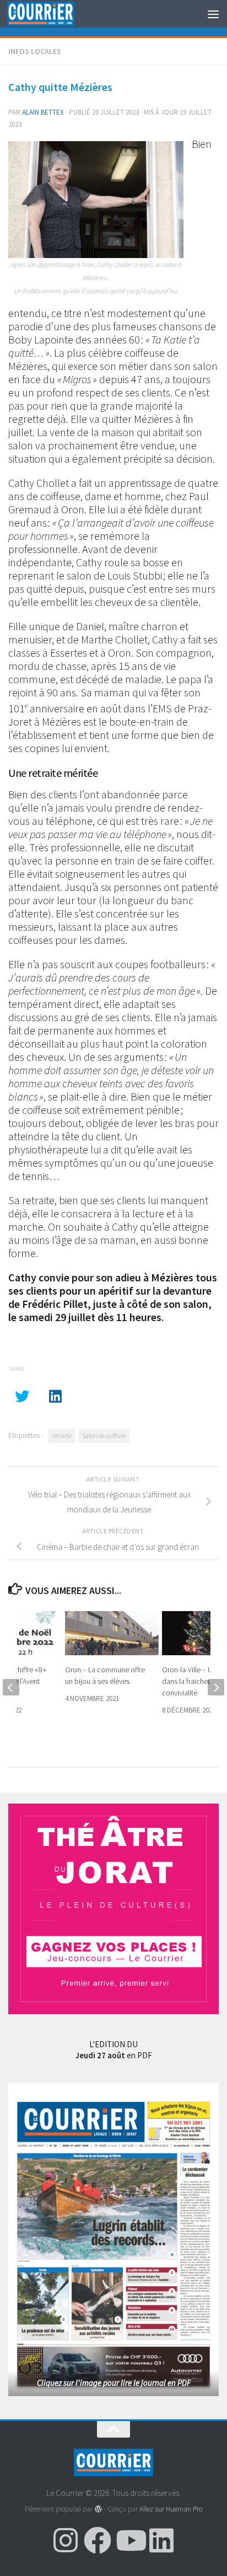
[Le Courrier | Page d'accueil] (52, 14)
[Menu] (213, 14)
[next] (216, 1687)
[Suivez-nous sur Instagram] (66, 2540)
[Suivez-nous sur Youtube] (129, 2540)
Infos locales (35, 51)
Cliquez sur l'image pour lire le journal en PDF (114, 2383)
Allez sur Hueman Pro (171, 2509)
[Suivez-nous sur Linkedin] (161, 2540)
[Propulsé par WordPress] (98, 2509)
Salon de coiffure (104, 1435)
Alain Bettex (43, 112)
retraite (62, 1435)
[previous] (11, 1687)
